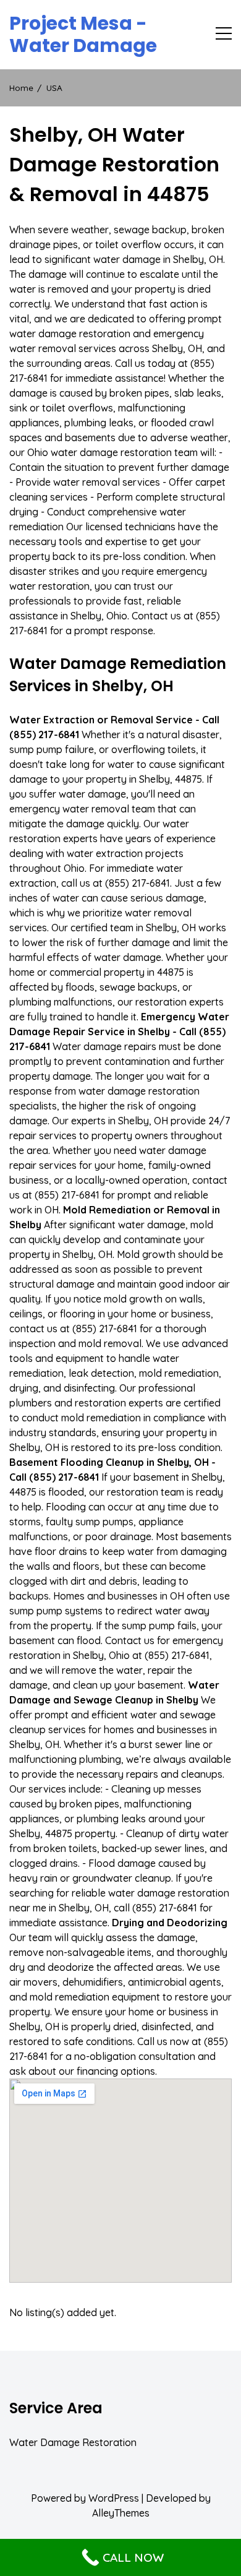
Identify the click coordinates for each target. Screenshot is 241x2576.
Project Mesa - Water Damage (83, 35)
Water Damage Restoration (73, 2442)
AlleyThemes (121, 2513)
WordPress (114, 2498)
